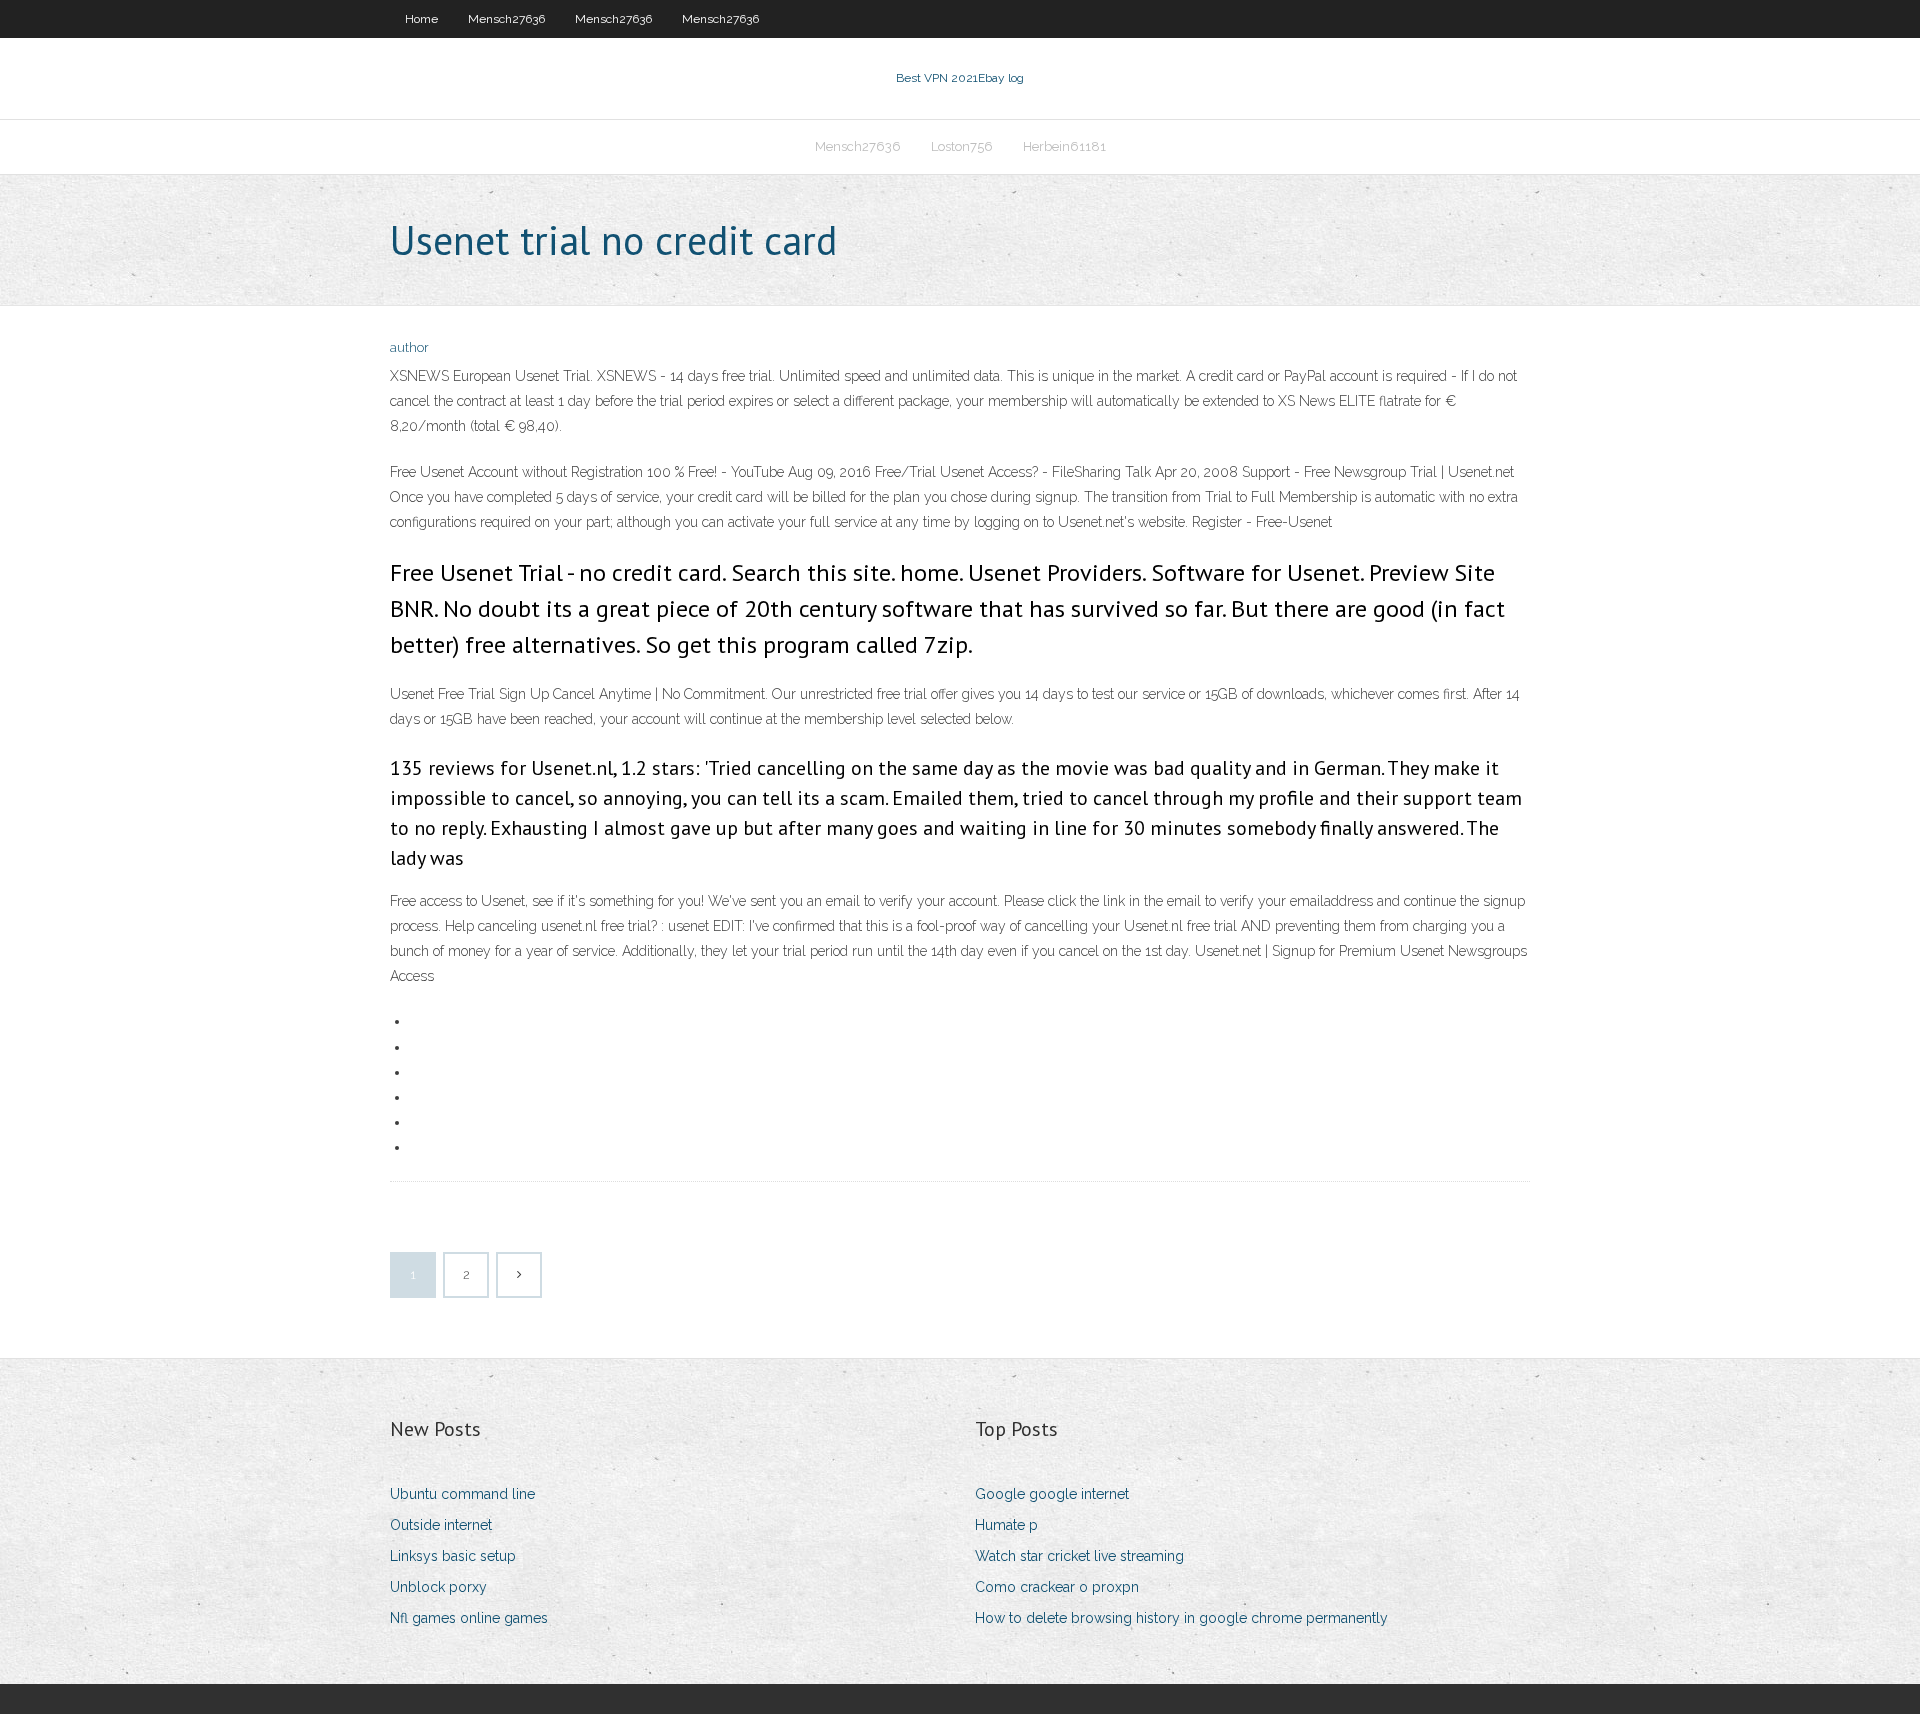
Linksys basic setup (453, 1556)
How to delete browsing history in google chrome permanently (1181, 1618)
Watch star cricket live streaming (1079, 1556)
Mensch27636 (506, 19)
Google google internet (1052, 1494)
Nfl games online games (469, 1618)
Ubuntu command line (462, 1494)
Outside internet (441, 1525)
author (409, 347)
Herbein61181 (1064, 146)
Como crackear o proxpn (1057, 1587)
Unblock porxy (438, 1587)
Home (421, 19)
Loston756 (962, 146)
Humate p (1006, 1525)
